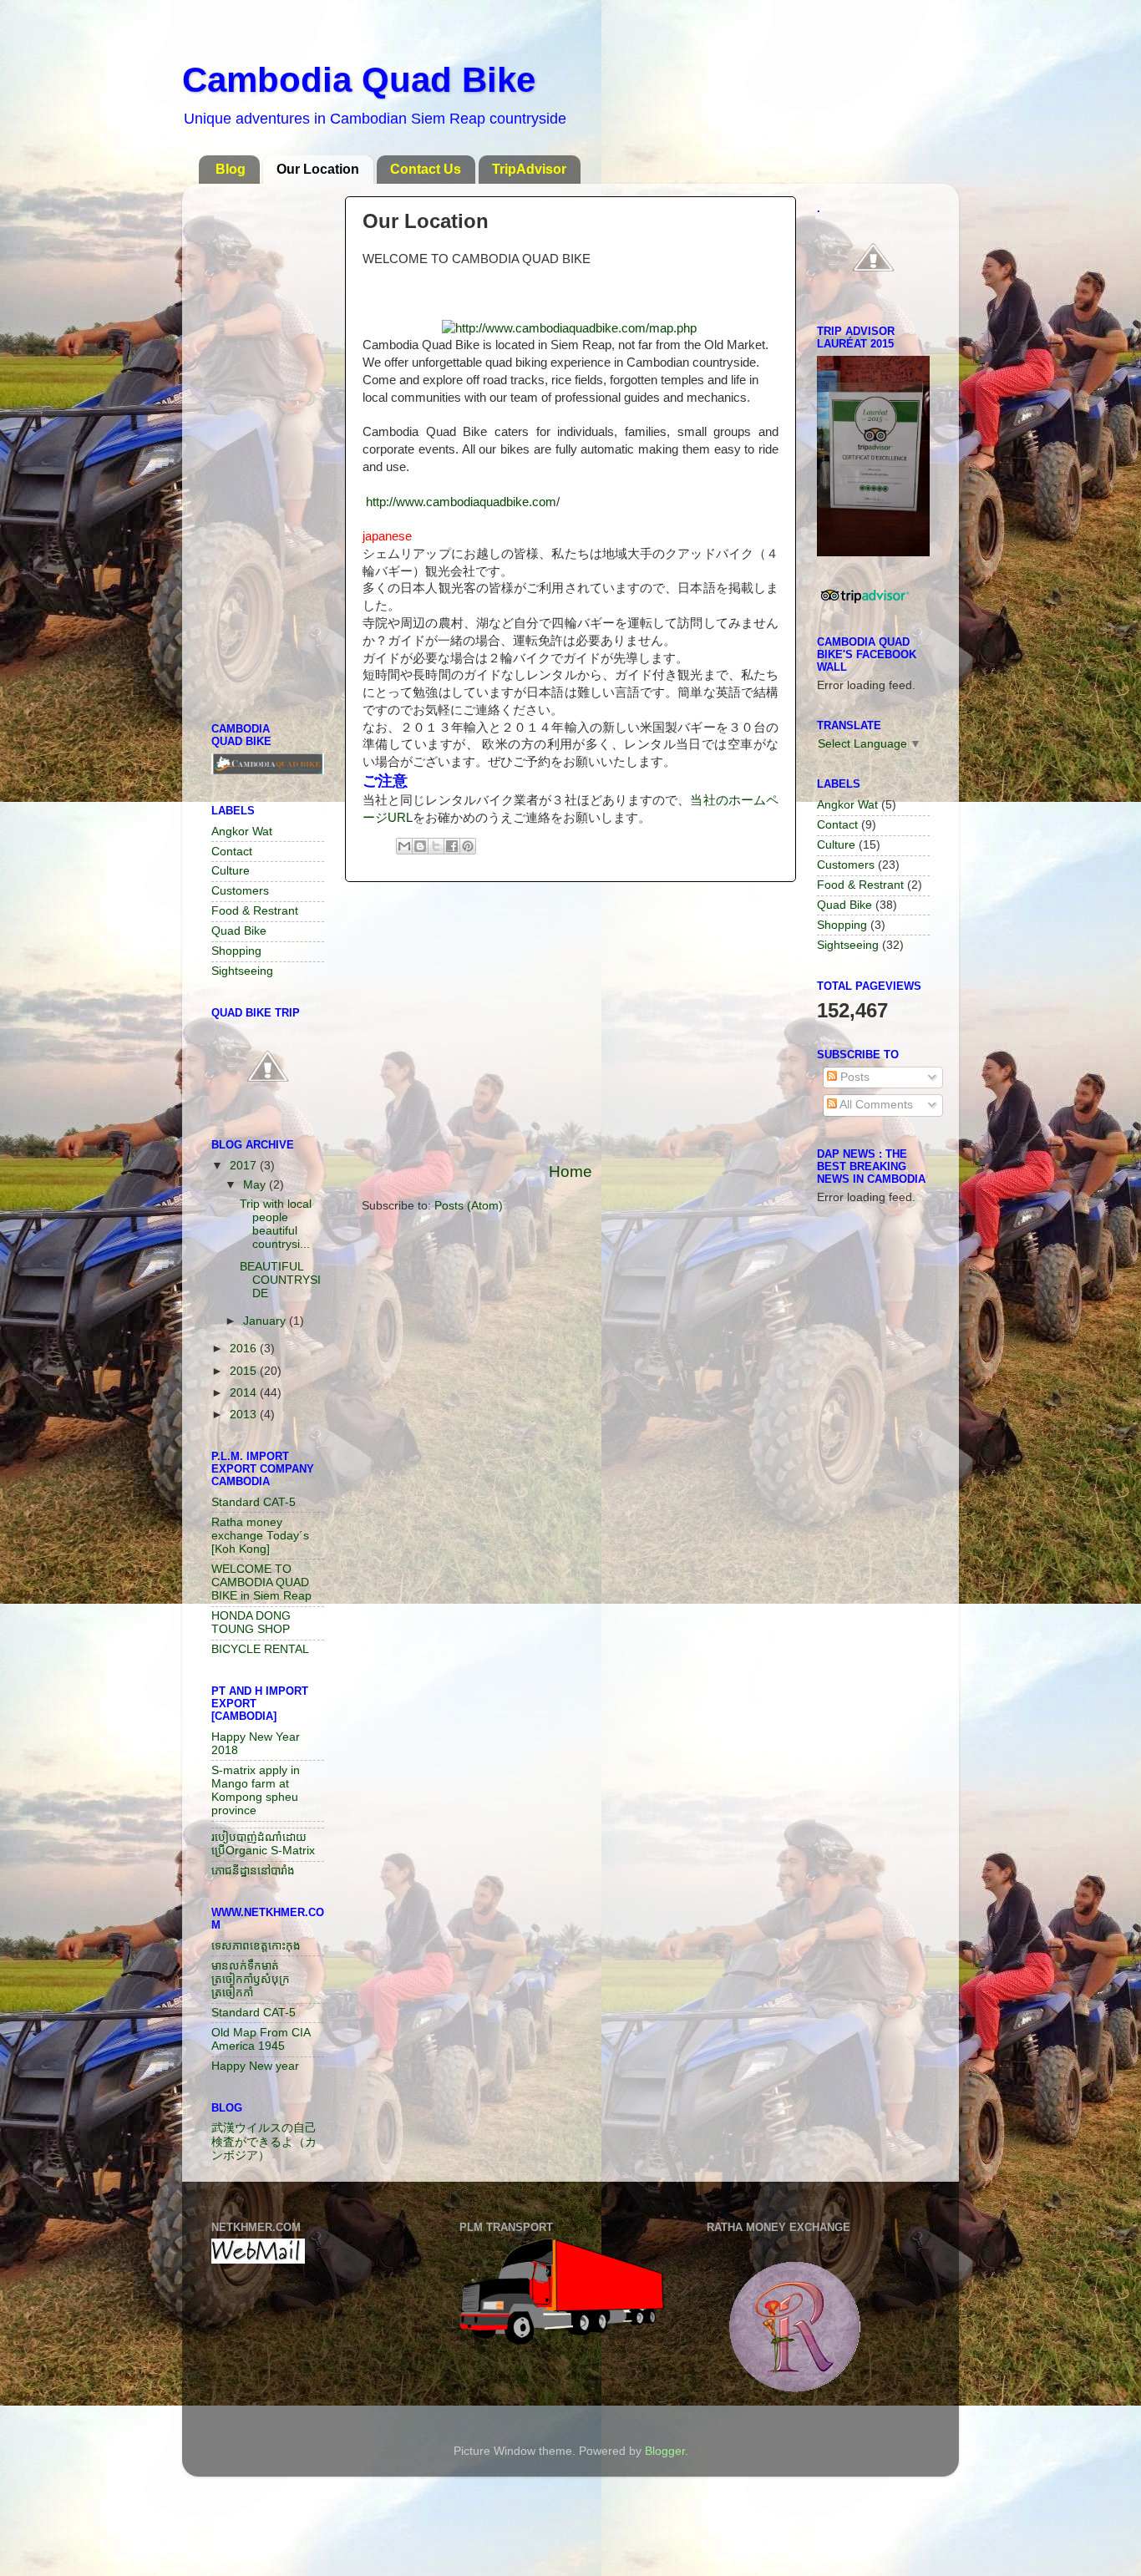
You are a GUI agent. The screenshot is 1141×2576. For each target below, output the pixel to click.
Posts (853, 1077)
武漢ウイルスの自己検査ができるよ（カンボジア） (264, 2141)
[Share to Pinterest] (468, 846)
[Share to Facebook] (452, 846)
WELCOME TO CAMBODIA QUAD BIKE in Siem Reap (261, 1582)
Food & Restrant (255, 911)
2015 (245, 1371)
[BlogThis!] (420, 846)
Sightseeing (242, 971)
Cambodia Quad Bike (359, 80)
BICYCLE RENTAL (260, 1649)
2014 (245, 1393)
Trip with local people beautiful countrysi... (276, 1225)
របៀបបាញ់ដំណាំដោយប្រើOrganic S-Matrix (263, 1844)
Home (570, 1171)
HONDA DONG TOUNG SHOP (251, 1623)
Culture (231, 871)
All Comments (875, 1105)
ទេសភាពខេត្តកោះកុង (256, 1946)
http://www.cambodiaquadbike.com (461, 502)
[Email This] (404, 846)
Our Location (318, 169)
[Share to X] (436, 846)
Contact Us (426, 169)
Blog (231, 169)
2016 (245, 1349)
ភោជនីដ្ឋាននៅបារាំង (253, 1871)
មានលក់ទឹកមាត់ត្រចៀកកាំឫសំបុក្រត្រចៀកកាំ (251, 1979)
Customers (240, 891)
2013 (245, 1415)
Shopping (236, 951)
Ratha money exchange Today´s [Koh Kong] (260, 1536)
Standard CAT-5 (254, 1502)
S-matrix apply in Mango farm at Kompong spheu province (256, 1791)
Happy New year (255, 2066)
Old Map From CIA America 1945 (261, 2039)
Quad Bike (239, 931)
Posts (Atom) (469, 1206)
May (256, 1185)
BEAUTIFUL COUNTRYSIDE (280, 1280)
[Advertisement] (570, 1022)
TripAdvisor (529, 169)
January (266, 1321)
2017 (245, 1166)
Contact (232, 852)
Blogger (665, 2451)
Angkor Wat (242, 832)
